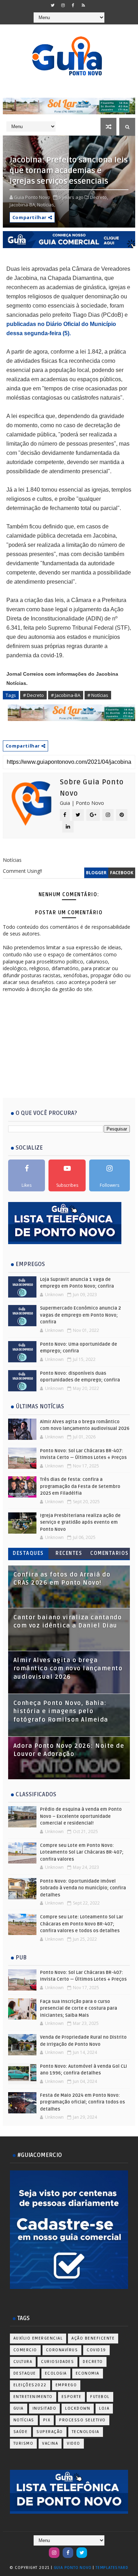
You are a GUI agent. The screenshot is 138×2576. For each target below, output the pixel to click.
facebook (122, 873)
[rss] (84, 5)
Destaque (25, 2373)
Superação (50, 2432)
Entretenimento (33, 2397)
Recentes (69, 1553)
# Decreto (33, 695)
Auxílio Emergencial (38, 2338)
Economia (88, 2373)
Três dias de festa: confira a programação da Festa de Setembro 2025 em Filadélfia (80, 1486)
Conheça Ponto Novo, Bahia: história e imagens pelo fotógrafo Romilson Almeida (61, 1711)
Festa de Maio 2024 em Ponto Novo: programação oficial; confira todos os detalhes (82, 2102)
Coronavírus (62, 2350)
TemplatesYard (112, 2568)
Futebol (100, 2397)
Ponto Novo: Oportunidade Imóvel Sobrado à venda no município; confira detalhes (83, 1888)
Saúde (21, 2432)
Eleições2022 (30, 2385)
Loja (104, 2408)
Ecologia (56, 2373)
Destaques (28, 1553)
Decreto (93, 2362)
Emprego (66, 2385)
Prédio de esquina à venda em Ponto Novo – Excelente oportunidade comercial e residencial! (81, 1816)
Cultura (23, 2362)
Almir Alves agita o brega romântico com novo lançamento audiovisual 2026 (68, 1669)
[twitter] (53, 5)
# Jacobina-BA (66, 695)
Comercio (25, 2350)
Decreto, (99, 197)
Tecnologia (86, 2432)
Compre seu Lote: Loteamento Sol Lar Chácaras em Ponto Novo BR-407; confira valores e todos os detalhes (82, 1924)
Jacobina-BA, (23, 205)
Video (74, 2443)
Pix (47, 2420)
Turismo (24, 2443)
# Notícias (98, 695)
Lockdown (78, 2408)
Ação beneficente (93, 2338)
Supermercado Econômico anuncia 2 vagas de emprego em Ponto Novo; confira (80, 1315)
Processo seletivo (82, 2420)
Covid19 (96, 2350)
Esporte (72, 2397)
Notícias (24, 2420)
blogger (96, 873)
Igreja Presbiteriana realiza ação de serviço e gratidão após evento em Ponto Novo (80, 1522)
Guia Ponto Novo (73, 2568)
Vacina (50, 2443)
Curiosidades (57, 2362)
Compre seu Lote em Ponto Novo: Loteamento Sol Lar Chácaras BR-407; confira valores (82, 1852)
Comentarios (110, 1553)
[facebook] (73, 5)
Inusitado (45, 2408)
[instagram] (63, 5)
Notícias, (46, 205)
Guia (19, 2408)
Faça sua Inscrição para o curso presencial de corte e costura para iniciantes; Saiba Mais (79, 2008)
